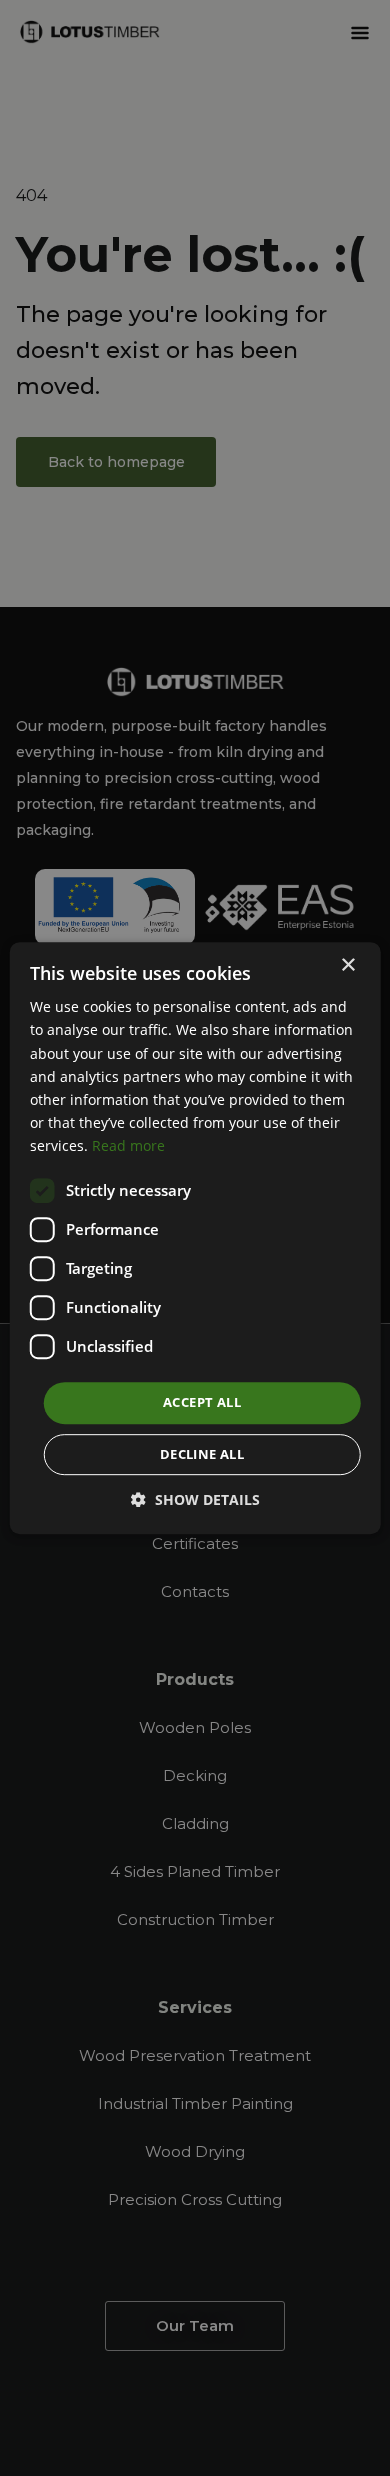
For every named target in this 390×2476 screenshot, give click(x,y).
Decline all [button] (202, 1454)
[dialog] (195, 1238)
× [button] (347, 965)
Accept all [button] (202, 1402)
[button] (195, 1499)
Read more (128, 1145)
